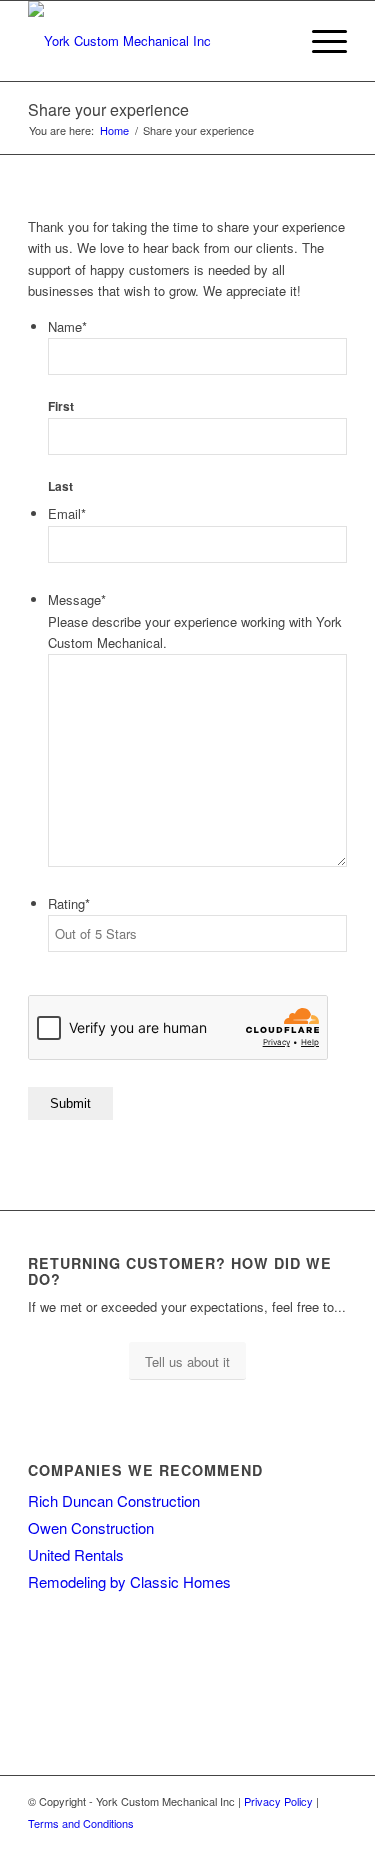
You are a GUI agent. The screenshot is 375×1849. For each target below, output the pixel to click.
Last (60, 486)
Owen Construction (91, 1527)
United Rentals (76, 1554)
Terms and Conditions (81, 1823)
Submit (70, 1103)
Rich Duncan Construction (114, 1500)
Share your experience (108, 109)
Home (114, 130)
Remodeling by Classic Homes (129, 1581)
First (61, 406)
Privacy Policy (278, 1801)
